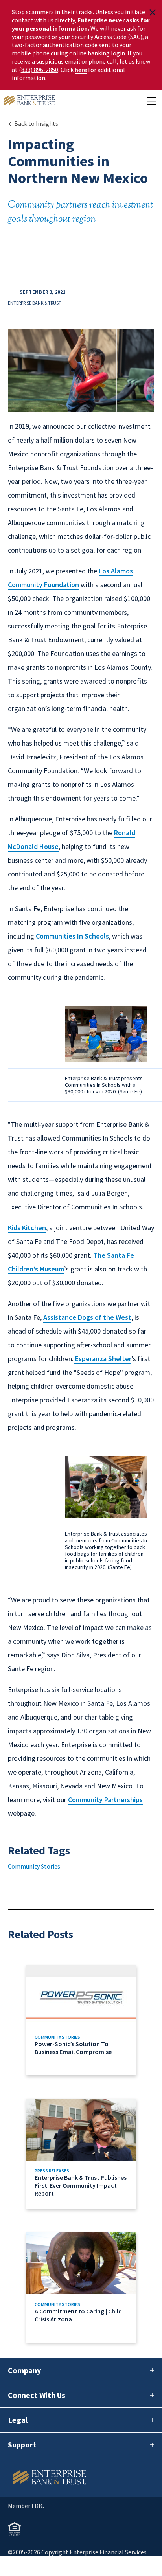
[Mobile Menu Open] (151, 101)
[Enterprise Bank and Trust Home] (29, 101)
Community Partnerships (105, 1800)
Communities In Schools (72, 936)
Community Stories (34, 1866)
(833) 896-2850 (39, 70)
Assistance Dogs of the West (87, 1317)
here (81, 70)
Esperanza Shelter (102, 1359)
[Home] (81, 2477)
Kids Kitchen (27, 1228)
